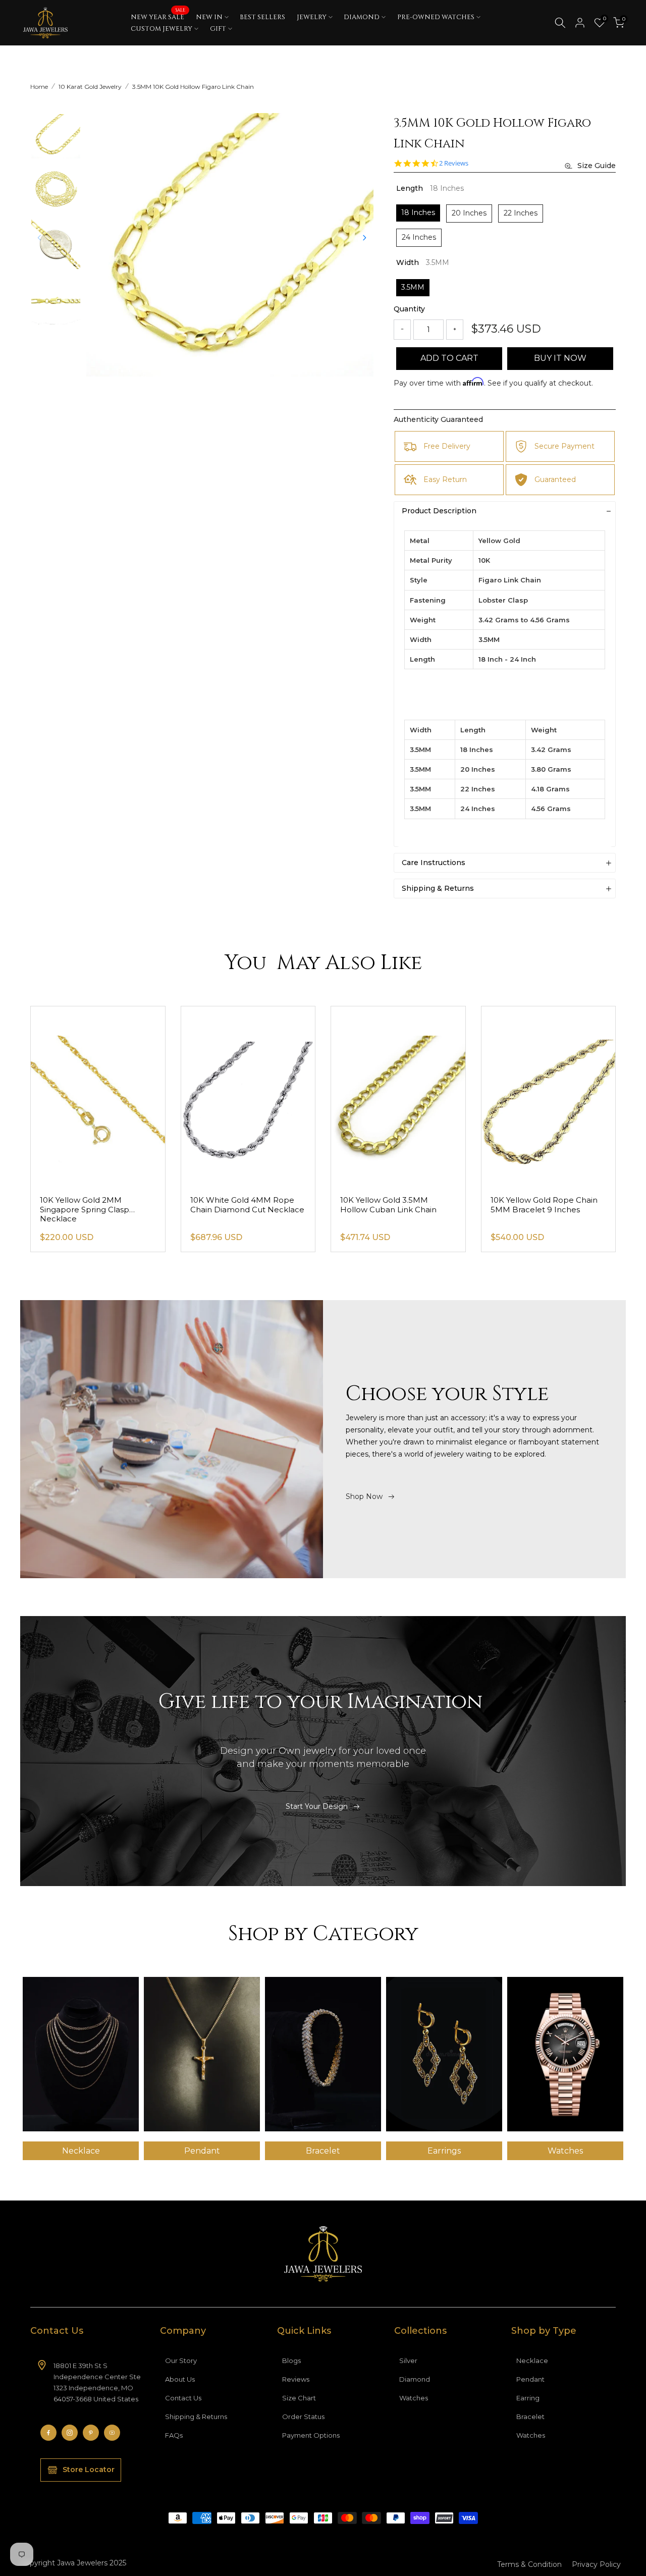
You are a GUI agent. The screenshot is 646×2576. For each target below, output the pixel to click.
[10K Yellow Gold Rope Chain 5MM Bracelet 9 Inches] (549, 1096)
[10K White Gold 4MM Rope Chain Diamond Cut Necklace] (248, 1096)
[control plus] (455, 330)
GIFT (218, 29)
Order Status (303, 2417)
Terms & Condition (529, 2564)
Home (39, 87)
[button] (364, 238)
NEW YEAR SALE (158, 17)
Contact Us (183, 2398)
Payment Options (311, 2435)
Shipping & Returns (196, 2417)
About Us (180, 2379)
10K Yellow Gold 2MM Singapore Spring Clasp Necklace (85, 1210)
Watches (414, 2398)
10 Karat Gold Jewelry (90, 87)
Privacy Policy (596, 2564)
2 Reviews (454, 163)
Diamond (415, 2379)
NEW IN (209, 17)
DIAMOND (362, 17)
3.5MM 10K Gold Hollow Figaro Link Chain (193, 87)
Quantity (409, 309)
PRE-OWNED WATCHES (436, 17)
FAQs (174, 2435)
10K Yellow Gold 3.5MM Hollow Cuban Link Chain (388, 1205)
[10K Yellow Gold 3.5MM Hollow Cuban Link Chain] (398, 1096)
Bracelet (530, 2417)
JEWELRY (312, 17)
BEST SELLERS (262, 17)
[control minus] (402, 330)
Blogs (291, 2360)
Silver (408, 2360)
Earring (528, 2398)
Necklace (532, 2360)
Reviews (296, 2379)
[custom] (48, 2433)
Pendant (530, 2379)
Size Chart (299, 2398)
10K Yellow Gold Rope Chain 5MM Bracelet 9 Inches (544, 1205)
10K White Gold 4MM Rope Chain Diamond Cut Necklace (247, 1205)
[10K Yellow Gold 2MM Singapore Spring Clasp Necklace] (98, 1096)
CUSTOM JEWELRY (161, 29)
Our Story (181, 2360)
